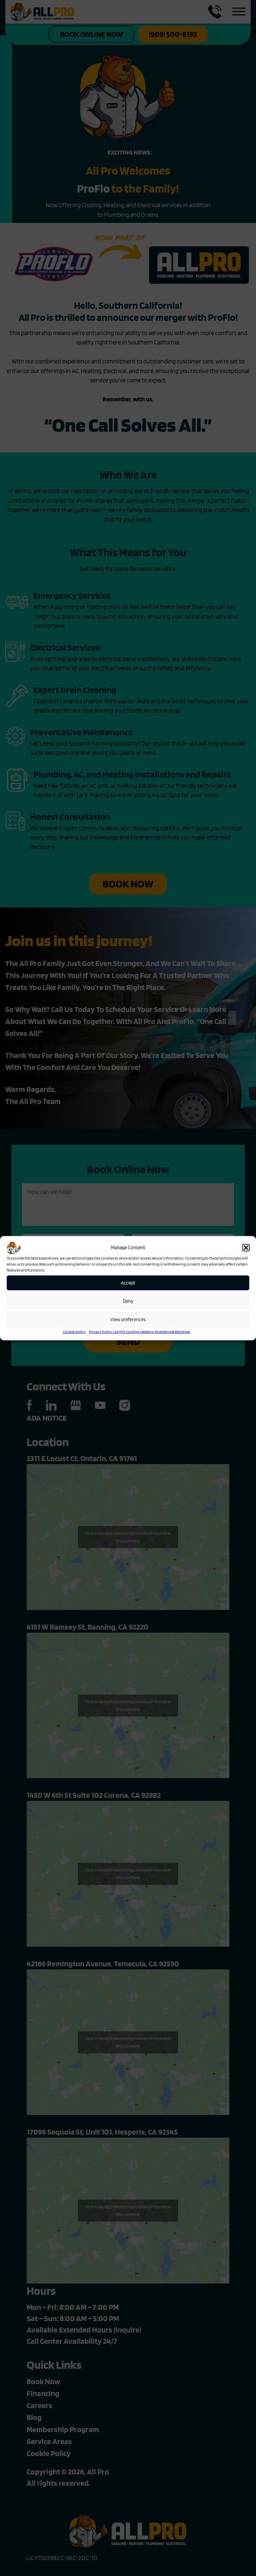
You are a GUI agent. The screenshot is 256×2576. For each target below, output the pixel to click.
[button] (246, 1248)
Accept (128, 1283)
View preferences (128, 1319)
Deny (128, 1301)
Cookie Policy (74, 1331)
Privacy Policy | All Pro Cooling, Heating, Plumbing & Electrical (139, 1331)
